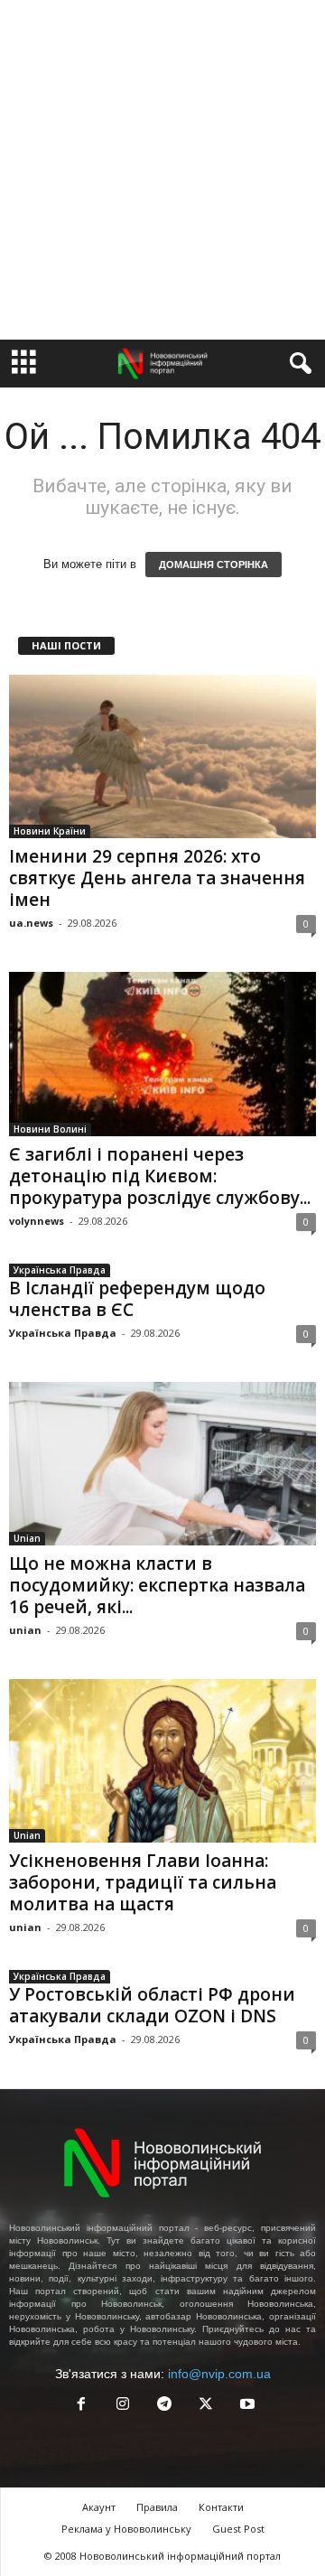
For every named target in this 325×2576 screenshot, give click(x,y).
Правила (157, 2507)
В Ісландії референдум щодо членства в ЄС (137, 1299)
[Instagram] (123, 2406)
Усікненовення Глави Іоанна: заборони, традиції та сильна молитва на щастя (143, 1882)
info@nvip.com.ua (219, 2374)
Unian (27, 1538)
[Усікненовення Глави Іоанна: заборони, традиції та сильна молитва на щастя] (162, 1761)
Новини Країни (50, 831)
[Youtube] (246, 2406)
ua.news (31, 923)
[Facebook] (81, 2406)
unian (25, 1630)
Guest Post (238, 2529)
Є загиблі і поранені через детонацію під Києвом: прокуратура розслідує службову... (160, 1176)
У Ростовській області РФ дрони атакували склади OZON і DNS (152, 2005)
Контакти (221, 2507)
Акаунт (99, 2507)
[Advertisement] (162, 170)
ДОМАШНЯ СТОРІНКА (214, 565)
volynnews (37, 1221)
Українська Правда (60, 1270)
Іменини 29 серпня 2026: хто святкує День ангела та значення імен (157, 878)
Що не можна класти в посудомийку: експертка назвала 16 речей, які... (157, 1585)
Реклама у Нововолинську (126, 2529)
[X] (206, 2406)
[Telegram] (164, 2406)
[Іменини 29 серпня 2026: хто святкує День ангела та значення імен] (162, 756)
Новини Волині (50, 1129)
